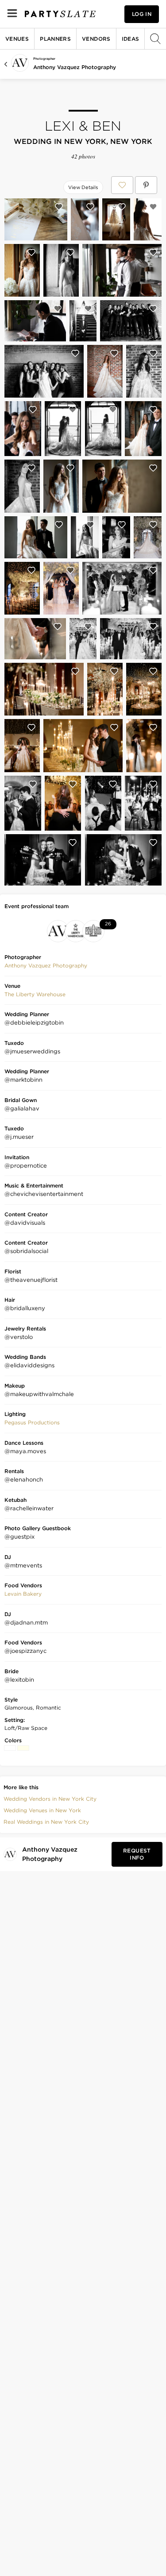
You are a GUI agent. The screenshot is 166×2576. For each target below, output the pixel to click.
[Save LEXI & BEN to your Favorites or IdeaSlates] (122, 185)
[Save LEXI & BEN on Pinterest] (146, 185)
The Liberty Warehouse (35, 994)
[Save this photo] (59, 207)
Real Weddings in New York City (46, 1822)
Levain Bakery (23, 1594)
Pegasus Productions (32, 1422)
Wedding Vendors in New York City (50, 1799)
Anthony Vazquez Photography (75, 67)
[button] (46, 966)
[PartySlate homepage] (60, 14)
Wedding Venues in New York (42, 1810)
